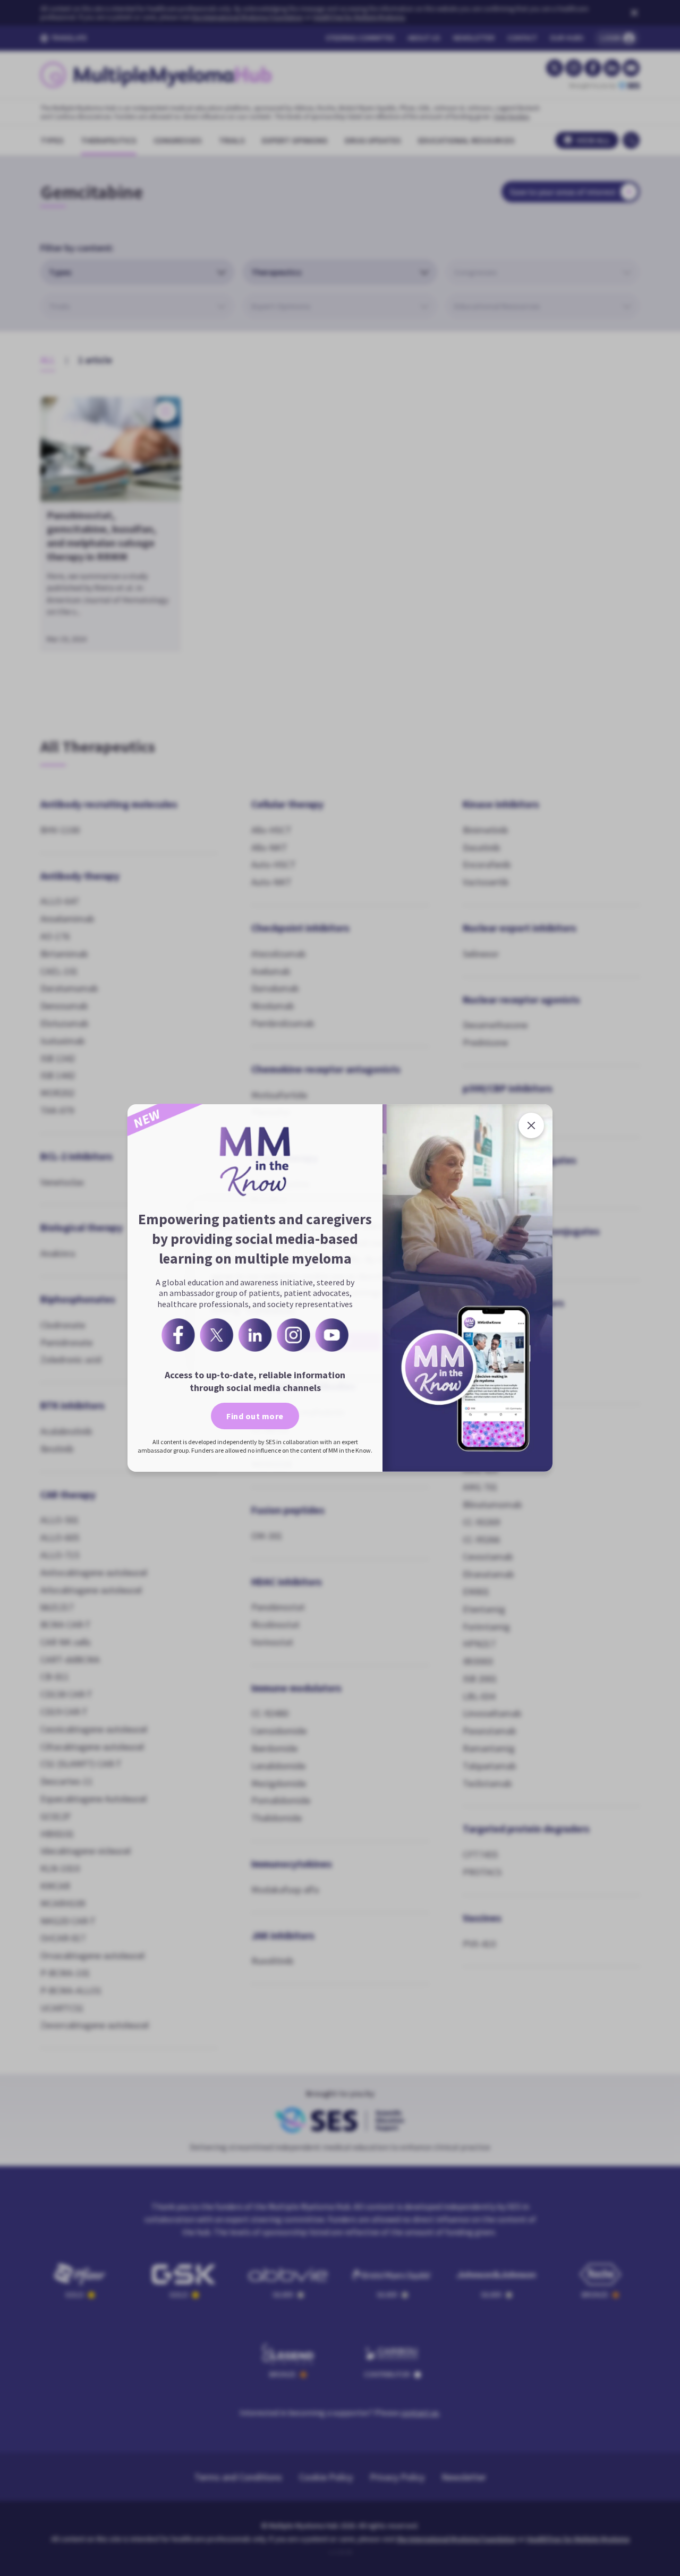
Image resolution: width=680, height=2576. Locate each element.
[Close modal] (531, 1125)
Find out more (255, 1416)
